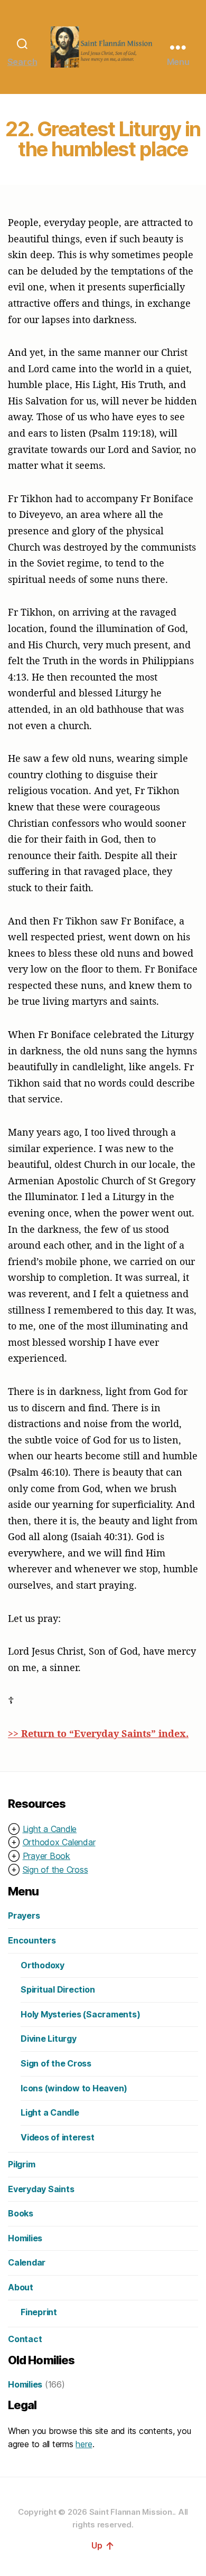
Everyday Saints (41, 2189)
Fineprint (39, 2312)
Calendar (27, 2262)
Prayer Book (46, 1856)
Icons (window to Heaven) (74, 2088)
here (84, 2444)
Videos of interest (58, 2137)
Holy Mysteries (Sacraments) (81, 2014)
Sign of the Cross (55, 1870)
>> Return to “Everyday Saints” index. (98, 1733)
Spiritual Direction (58, 1989)
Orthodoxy (43, 1965)
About (21, 2287)
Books (21, 2213)
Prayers (24, 1916)
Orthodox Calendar (59, 1842)
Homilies (25, 2238)
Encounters (32, 1940)
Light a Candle (50, 1829)
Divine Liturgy (49, 2039)
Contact (25, 2339)
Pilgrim (21, 2164)
